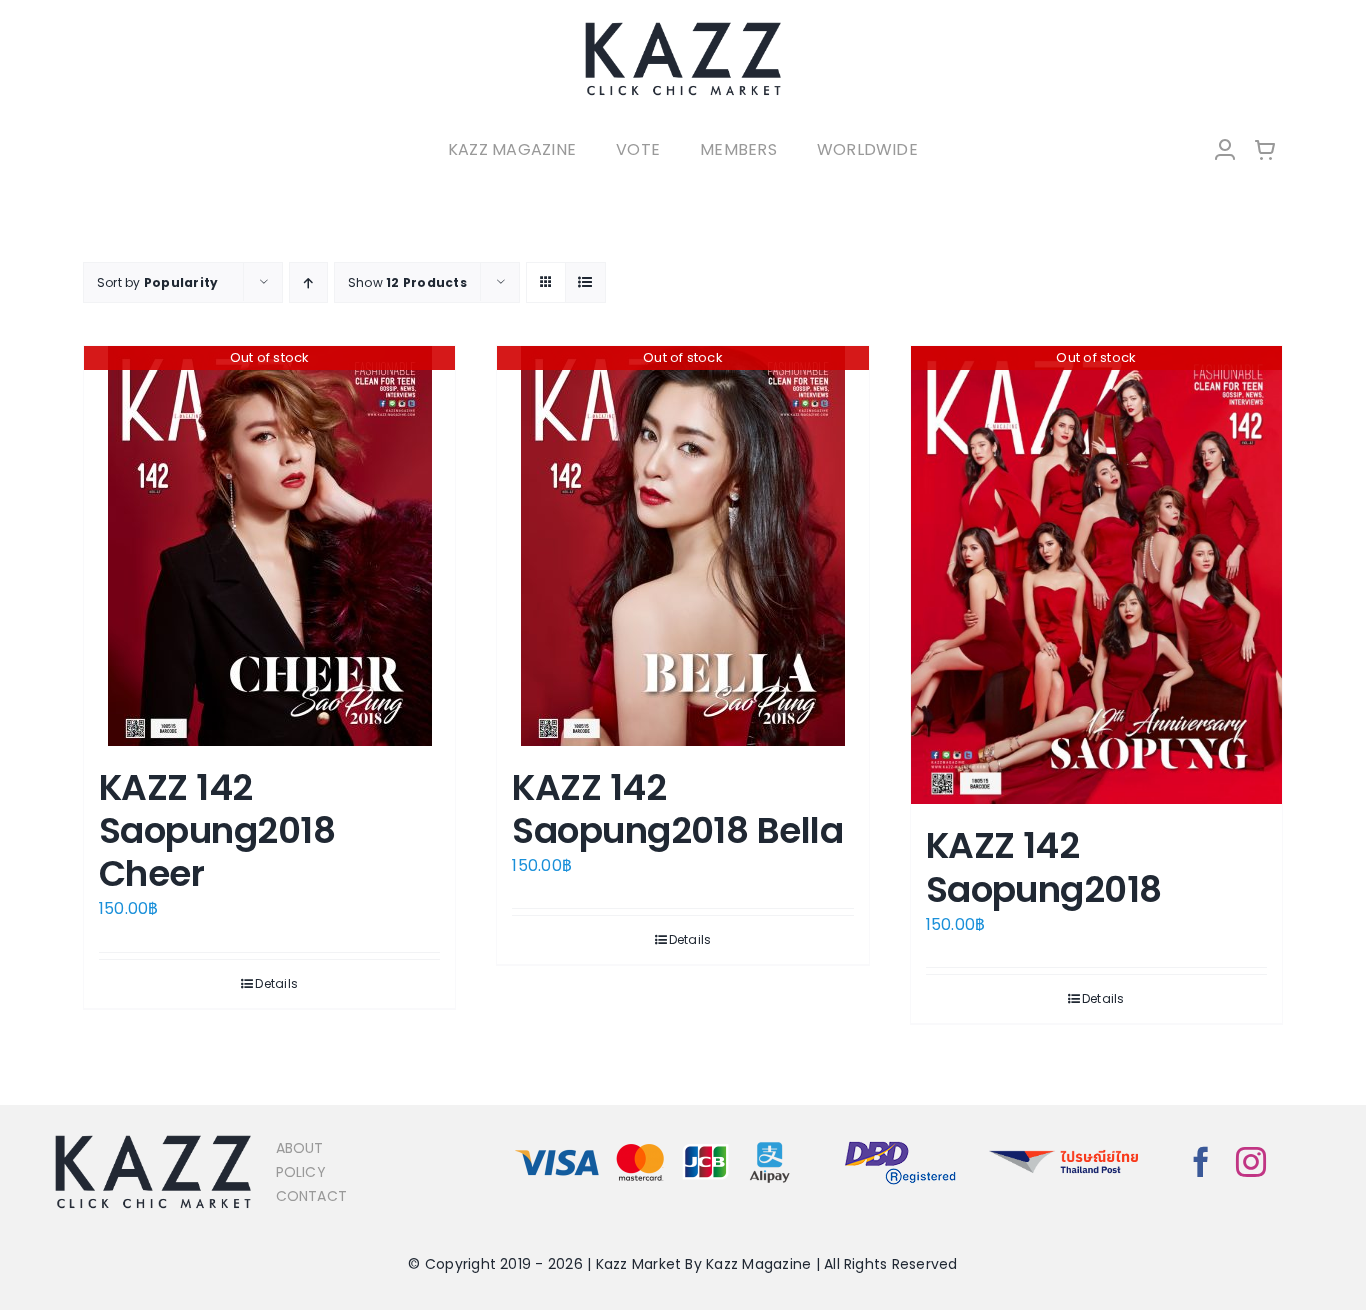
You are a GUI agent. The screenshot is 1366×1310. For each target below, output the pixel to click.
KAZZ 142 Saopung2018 (1044, 867)
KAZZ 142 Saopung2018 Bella (677, 809)
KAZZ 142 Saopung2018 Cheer (217, 830)
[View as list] (585, 282)
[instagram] (1251, 1162)
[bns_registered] (900, 1142)
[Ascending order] (308, 282)
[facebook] (1201, 1162)
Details (276, 983)
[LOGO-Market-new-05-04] (683, 27)
